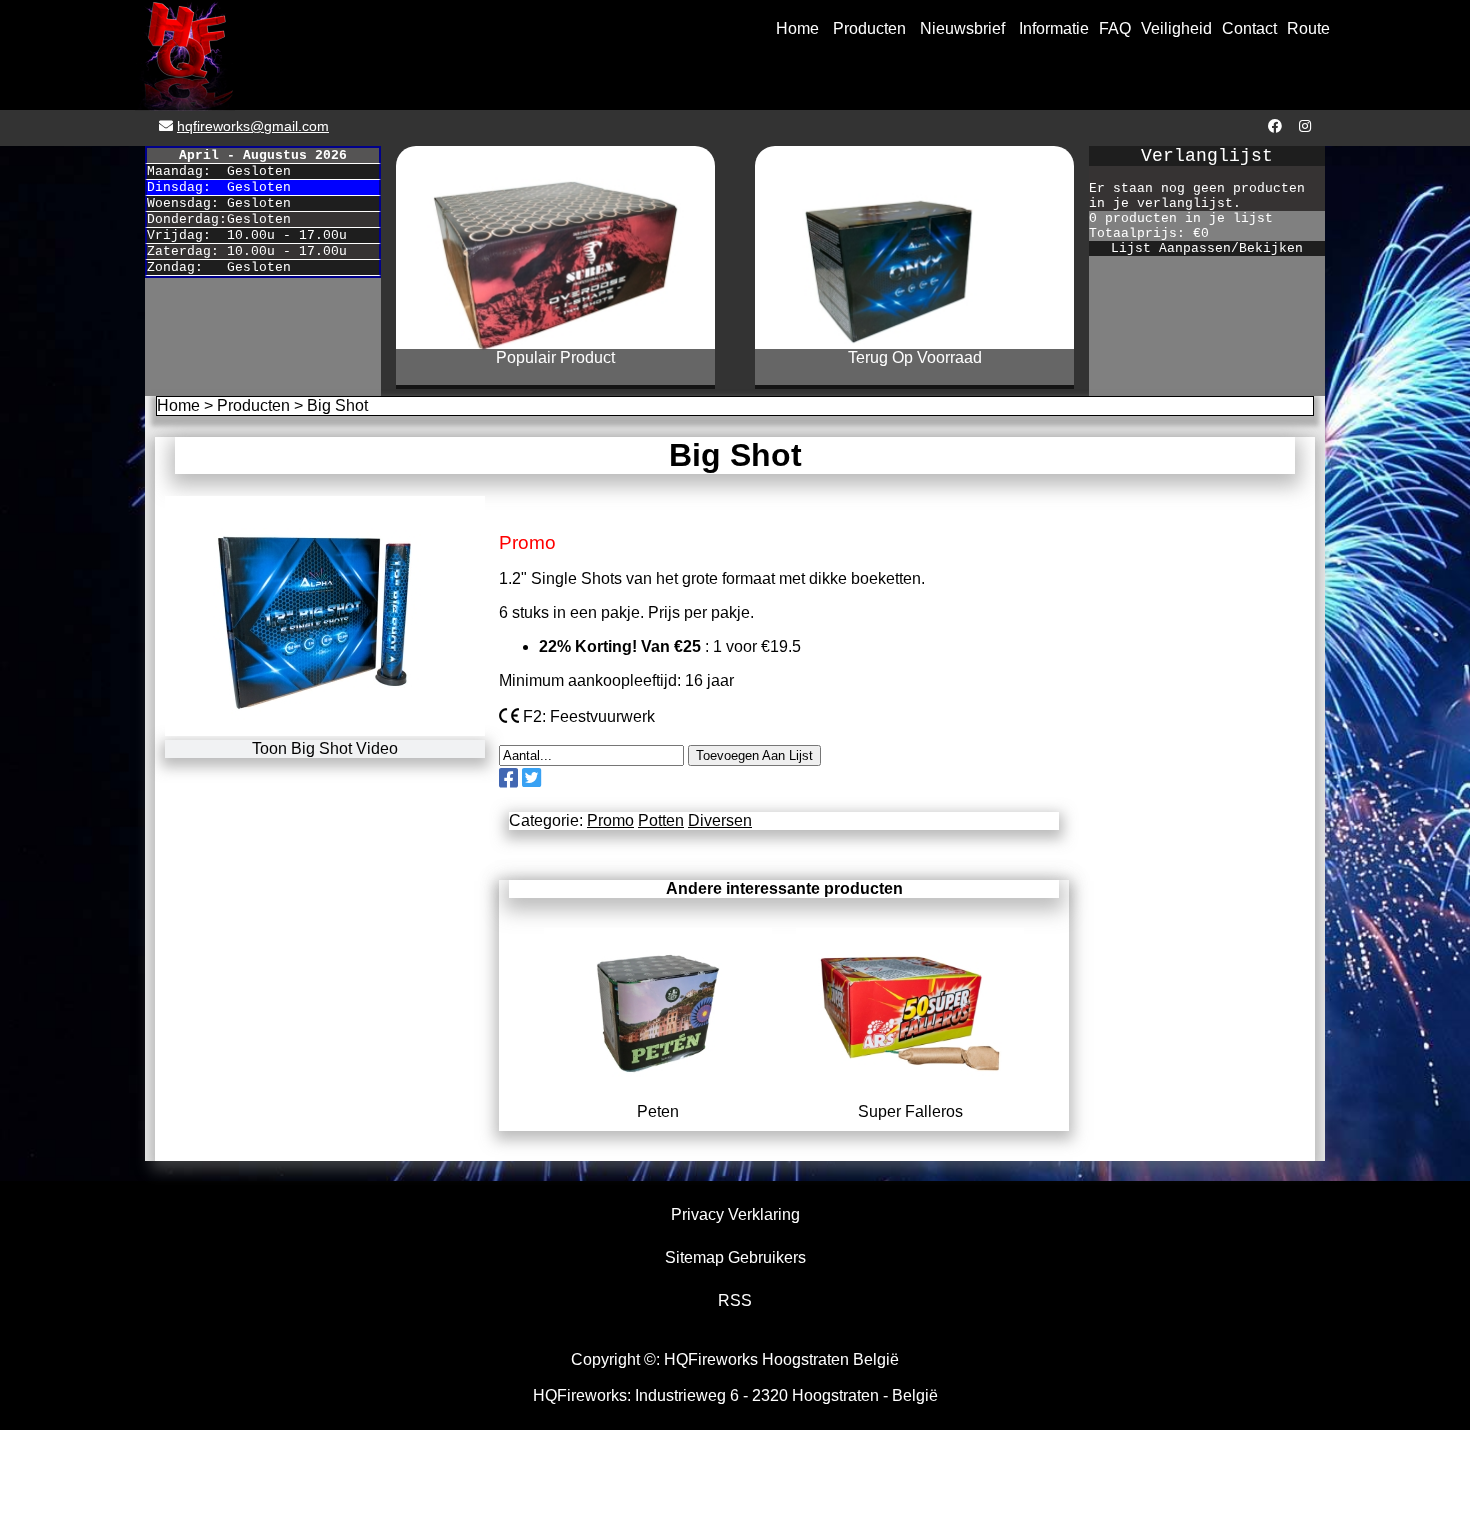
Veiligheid (1176, 28)
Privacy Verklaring (735, 1214)
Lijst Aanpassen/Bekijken (1207, 248)
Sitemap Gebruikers (735, 1257)
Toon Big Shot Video (325, 748)
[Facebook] (1272, 126)
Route (1308, 28)
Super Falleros (910, 1111)
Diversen (720, 820)
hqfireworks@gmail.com (253, 126)
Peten (658, 1111)
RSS (735, 1300)
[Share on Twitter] (531, 778)
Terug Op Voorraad (915, 357)
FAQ (1115, 28)
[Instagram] (1302, 126)
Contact (1249, 28)
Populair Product (555, 357)
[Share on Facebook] (508, 778)
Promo (610, 820)
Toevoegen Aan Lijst (754, 755)
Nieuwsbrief (962, 28)
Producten (869, 28)
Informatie (1054, 28)
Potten (661, 820)
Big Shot (337, 405)
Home (797, 28)
